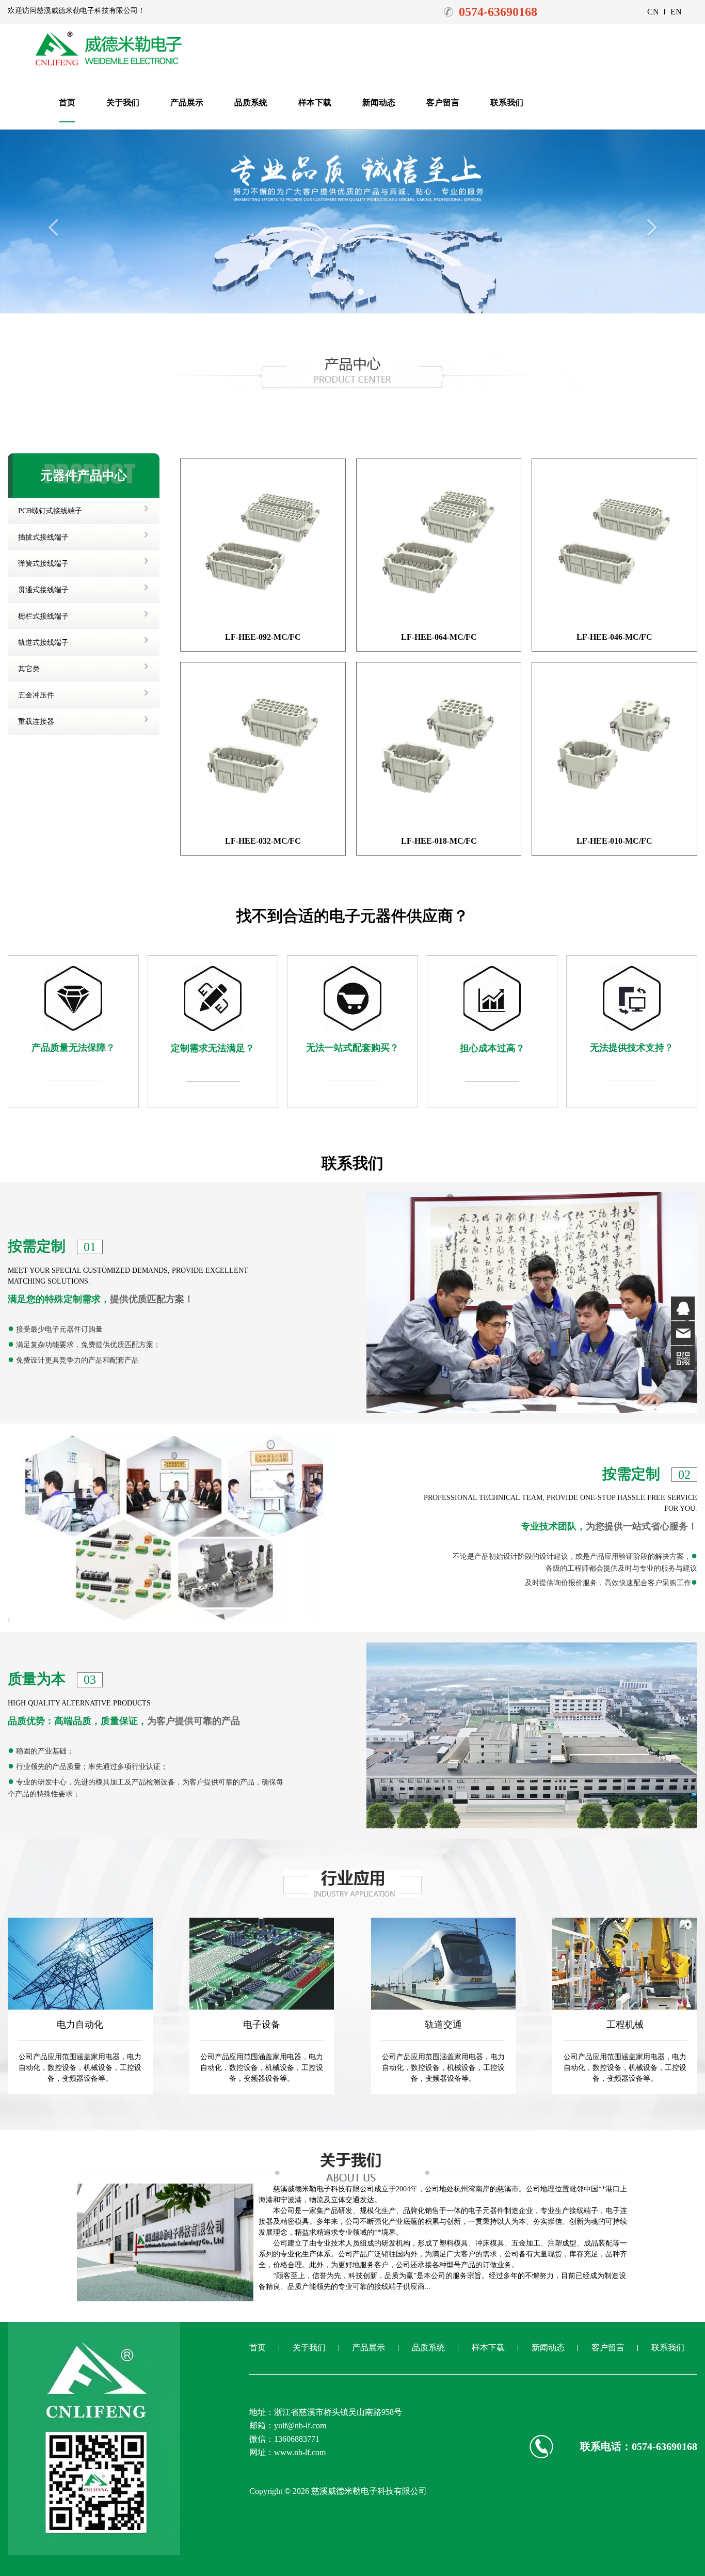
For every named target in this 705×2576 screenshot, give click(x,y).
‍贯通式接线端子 (43, 590)
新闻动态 (379, 102)
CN (653, 12)
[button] (53, 262)
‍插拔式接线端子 (43, 537)
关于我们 (123, 102)
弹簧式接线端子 (43, 564)
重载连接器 (36, 722)
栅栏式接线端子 (43, 616)
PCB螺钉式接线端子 (50, 511)
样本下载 (315, 102)
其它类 (29, 669)
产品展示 (187, 102)
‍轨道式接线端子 (43, 643)
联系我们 (507, 102)
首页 (67, 102)
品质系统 (251, 102)
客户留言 (443, 102)
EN (676, 12)
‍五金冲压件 (36, 695)
